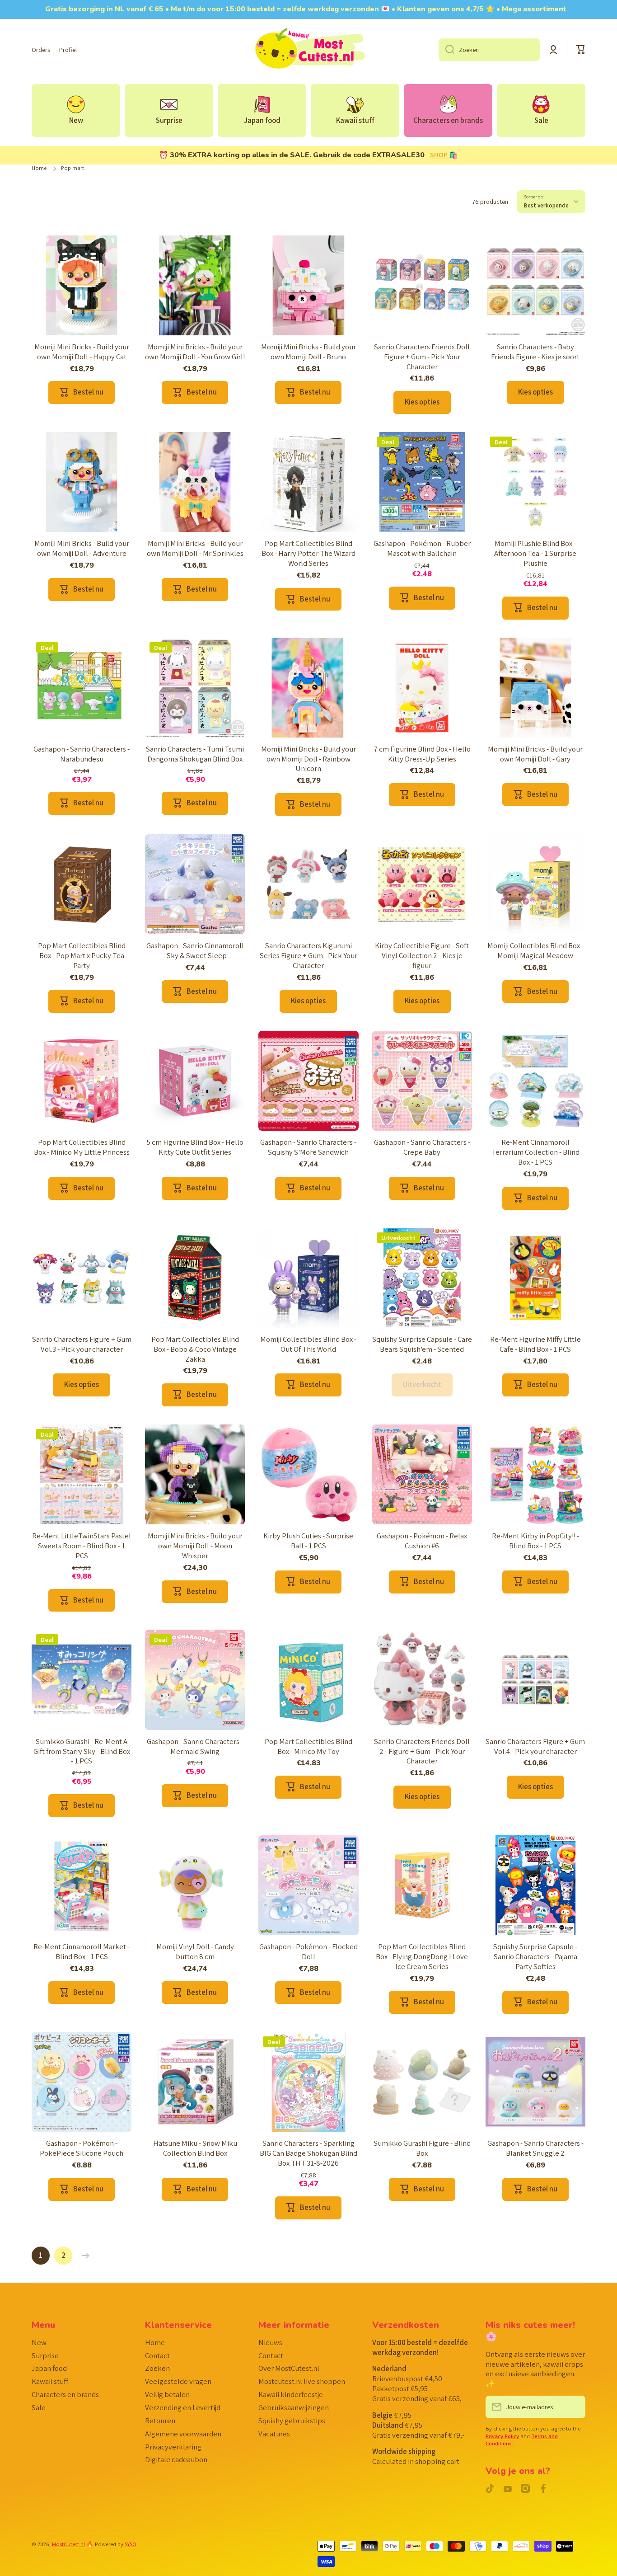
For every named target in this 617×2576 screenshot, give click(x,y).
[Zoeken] (446, 50)
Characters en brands (65, 2394)
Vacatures (274, 2434)
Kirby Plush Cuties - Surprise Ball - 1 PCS (308, 1541)
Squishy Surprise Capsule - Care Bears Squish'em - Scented (422, 1344)
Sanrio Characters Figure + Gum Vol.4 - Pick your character (535, 1746)
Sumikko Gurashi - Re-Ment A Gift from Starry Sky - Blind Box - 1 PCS (82, 1751)
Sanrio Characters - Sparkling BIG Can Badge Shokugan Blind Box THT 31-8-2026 (308, 2153)
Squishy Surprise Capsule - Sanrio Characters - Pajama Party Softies (535, 1957)
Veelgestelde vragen (178, 2381)
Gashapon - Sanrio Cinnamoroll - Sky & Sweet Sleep (195, 951)
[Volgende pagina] (84, 2256)
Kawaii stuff (50, 2381)
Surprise (45, 2355)
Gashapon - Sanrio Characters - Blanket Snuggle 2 (535, 2148)
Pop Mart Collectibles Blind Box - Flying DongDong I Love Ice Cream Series (422, 1957)
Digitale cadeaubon (176, 2459)
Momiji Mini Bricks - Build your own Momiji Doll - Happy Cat (82, 352)
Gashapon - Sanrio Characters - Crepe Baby (422, 1147)
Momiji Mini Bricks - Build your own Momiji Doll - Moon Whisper (195, 1546)
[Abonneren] (574, 2407)
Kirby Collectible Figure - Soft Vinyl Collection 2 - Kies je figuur (422, 956)
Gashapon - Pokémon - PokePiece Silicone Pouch (82, 2148)
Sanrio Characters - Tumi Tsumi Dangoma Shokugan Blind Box (195, 754)
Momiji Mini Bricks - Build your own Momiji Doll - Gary (535, 754)
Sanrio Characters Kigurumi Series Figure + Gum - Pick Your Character (308, 956)
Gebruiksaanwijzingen (294, 2407)
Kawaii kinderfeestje (291, 2394)
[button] (581, 50)
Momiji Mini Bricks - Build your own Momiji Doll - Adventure (82, 548)
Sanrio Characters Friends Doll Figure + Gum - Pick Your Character (422, 357)
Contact (157, 2355)
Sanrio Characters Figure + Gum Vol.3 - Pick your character (82, 1344)
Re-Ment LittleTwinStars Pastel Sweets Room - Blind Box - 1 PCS (82, 1546)
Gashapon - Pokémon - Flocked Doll (308, 1952)
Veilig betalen (167, 2394)
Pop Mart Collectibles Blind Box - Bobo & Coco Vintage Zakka (195, 1349)
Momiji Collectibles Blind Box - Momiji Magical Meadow (535, 951)
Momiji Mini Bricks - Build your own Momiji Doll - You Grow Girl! (195, 352)
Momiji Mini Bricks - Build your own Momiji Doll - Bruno (308, 352)
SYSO (131, 2544)
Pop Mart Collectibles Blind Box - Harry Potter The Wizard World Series (308, 553)
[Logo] (308, 50)
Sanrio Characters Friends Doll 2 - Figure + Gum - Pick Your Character (422, 1751)
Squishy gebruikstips (292, 2421)
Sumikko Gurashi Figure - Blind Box (422, 2148)
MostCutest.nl (68, 2544)
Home (39, 168)
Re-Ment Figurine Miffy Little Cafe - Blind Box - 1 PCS (535, 1344)
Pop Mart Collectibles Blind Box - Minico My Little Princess (82, 1147)
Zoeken (157, 2368)
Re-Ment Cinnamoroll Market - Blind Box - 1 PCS (82, 1952)
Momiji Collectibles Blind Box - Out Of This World (308, 1344)
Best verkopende (546, 205)
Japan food (49, 2368)
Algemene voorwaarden (183, 2434)
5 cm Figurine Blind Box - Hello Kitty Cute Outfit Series (195, 1147)
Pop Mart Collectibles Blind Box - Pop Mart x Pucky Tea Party (82, 956)
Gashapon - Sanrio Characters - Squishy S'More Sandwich (308, 1147)
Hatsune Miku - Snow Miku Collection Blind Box (195, 2148)
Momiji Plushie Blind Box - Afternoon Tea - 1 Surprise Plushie (535, 553)
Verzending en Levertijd (183, 2407)
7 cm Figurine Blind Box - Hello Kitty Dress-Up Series (422, 754)
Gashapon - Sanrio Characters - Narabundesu (82, 754)
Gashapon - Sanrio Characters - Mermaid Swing (195, 1746)
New (39, 2342)
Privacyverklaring (173, 2447)
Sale (39, 2407)
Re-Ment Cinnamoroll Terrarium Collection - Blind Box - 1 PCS (535, 1152)
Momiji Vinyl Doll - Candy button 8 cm (195, 1952)
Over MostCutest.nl (289, 2368)
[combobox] (489, 50)
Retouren (160, 2421)
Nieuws (270, 2342)
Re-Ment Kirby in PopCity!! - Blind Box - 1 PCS (535, 1541)
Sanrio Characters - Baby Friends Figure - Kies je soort (535, 352)
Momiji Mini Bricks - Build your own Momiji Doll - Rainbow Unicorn (308, 759)
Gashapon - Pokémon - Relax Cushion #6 (422, 1541)
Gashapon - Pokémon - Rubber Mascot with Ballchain (422, 548)
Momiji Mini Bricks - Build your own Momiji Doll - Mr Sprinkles (195, 548)
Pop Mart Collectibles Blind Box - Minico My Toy (308, 1746)
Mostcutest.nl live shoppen (302, 2381)
